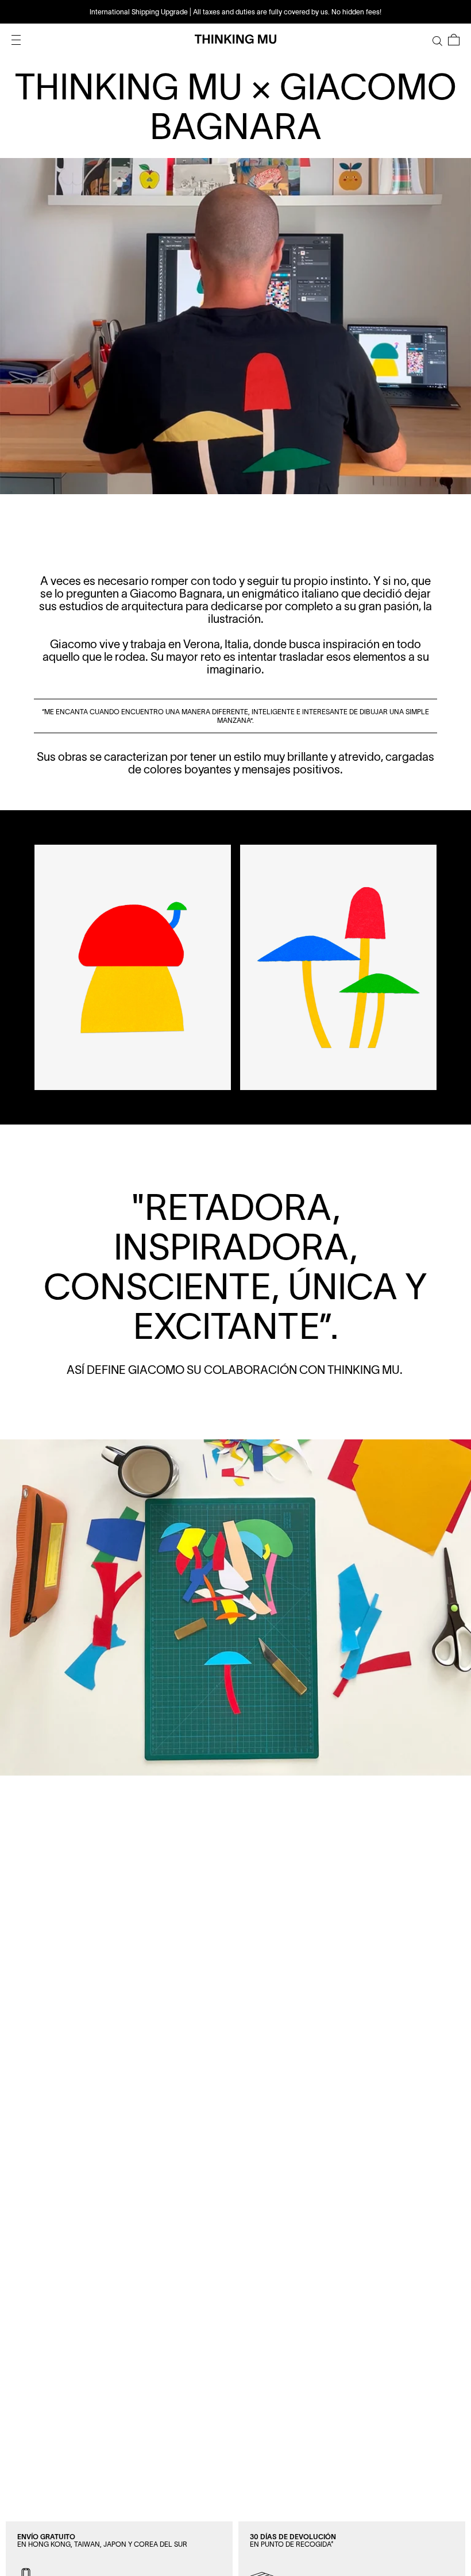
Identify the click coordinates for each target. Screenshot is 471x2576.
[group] (235, 12)
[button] (454, 40)
